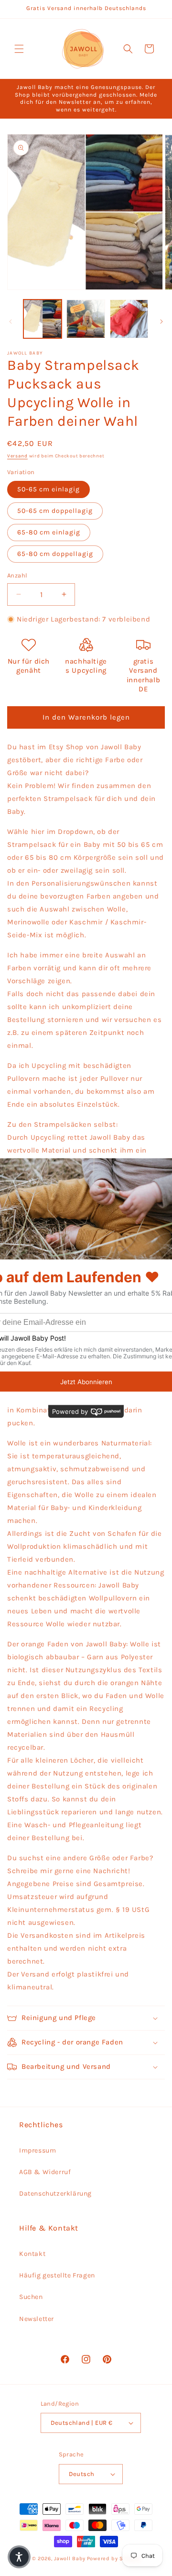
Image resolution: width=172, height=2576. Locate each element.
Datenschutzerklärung (55, 2193)
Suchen (31, 2297)
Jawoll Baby (70, 2559)
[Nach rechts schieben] (161, 322)
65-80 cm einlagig (49, 532)
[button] (19, 49)
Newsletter (37, 2319)
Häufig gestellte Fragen (57, 2275)
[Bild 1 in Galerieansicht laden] (43, 319)
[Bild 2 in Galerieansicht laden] (86, 319)
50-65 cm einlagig (48, 489)
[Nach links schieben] (11, 322)
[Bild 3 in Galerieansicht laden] (129, 319)
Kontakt (32, 2254)
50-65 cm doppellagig (55, 511)
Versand (17, 456)
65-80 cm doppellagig (55, 554)
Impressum (38, 2150)
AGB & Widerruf (45, 2172)
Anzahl (17, 575)
